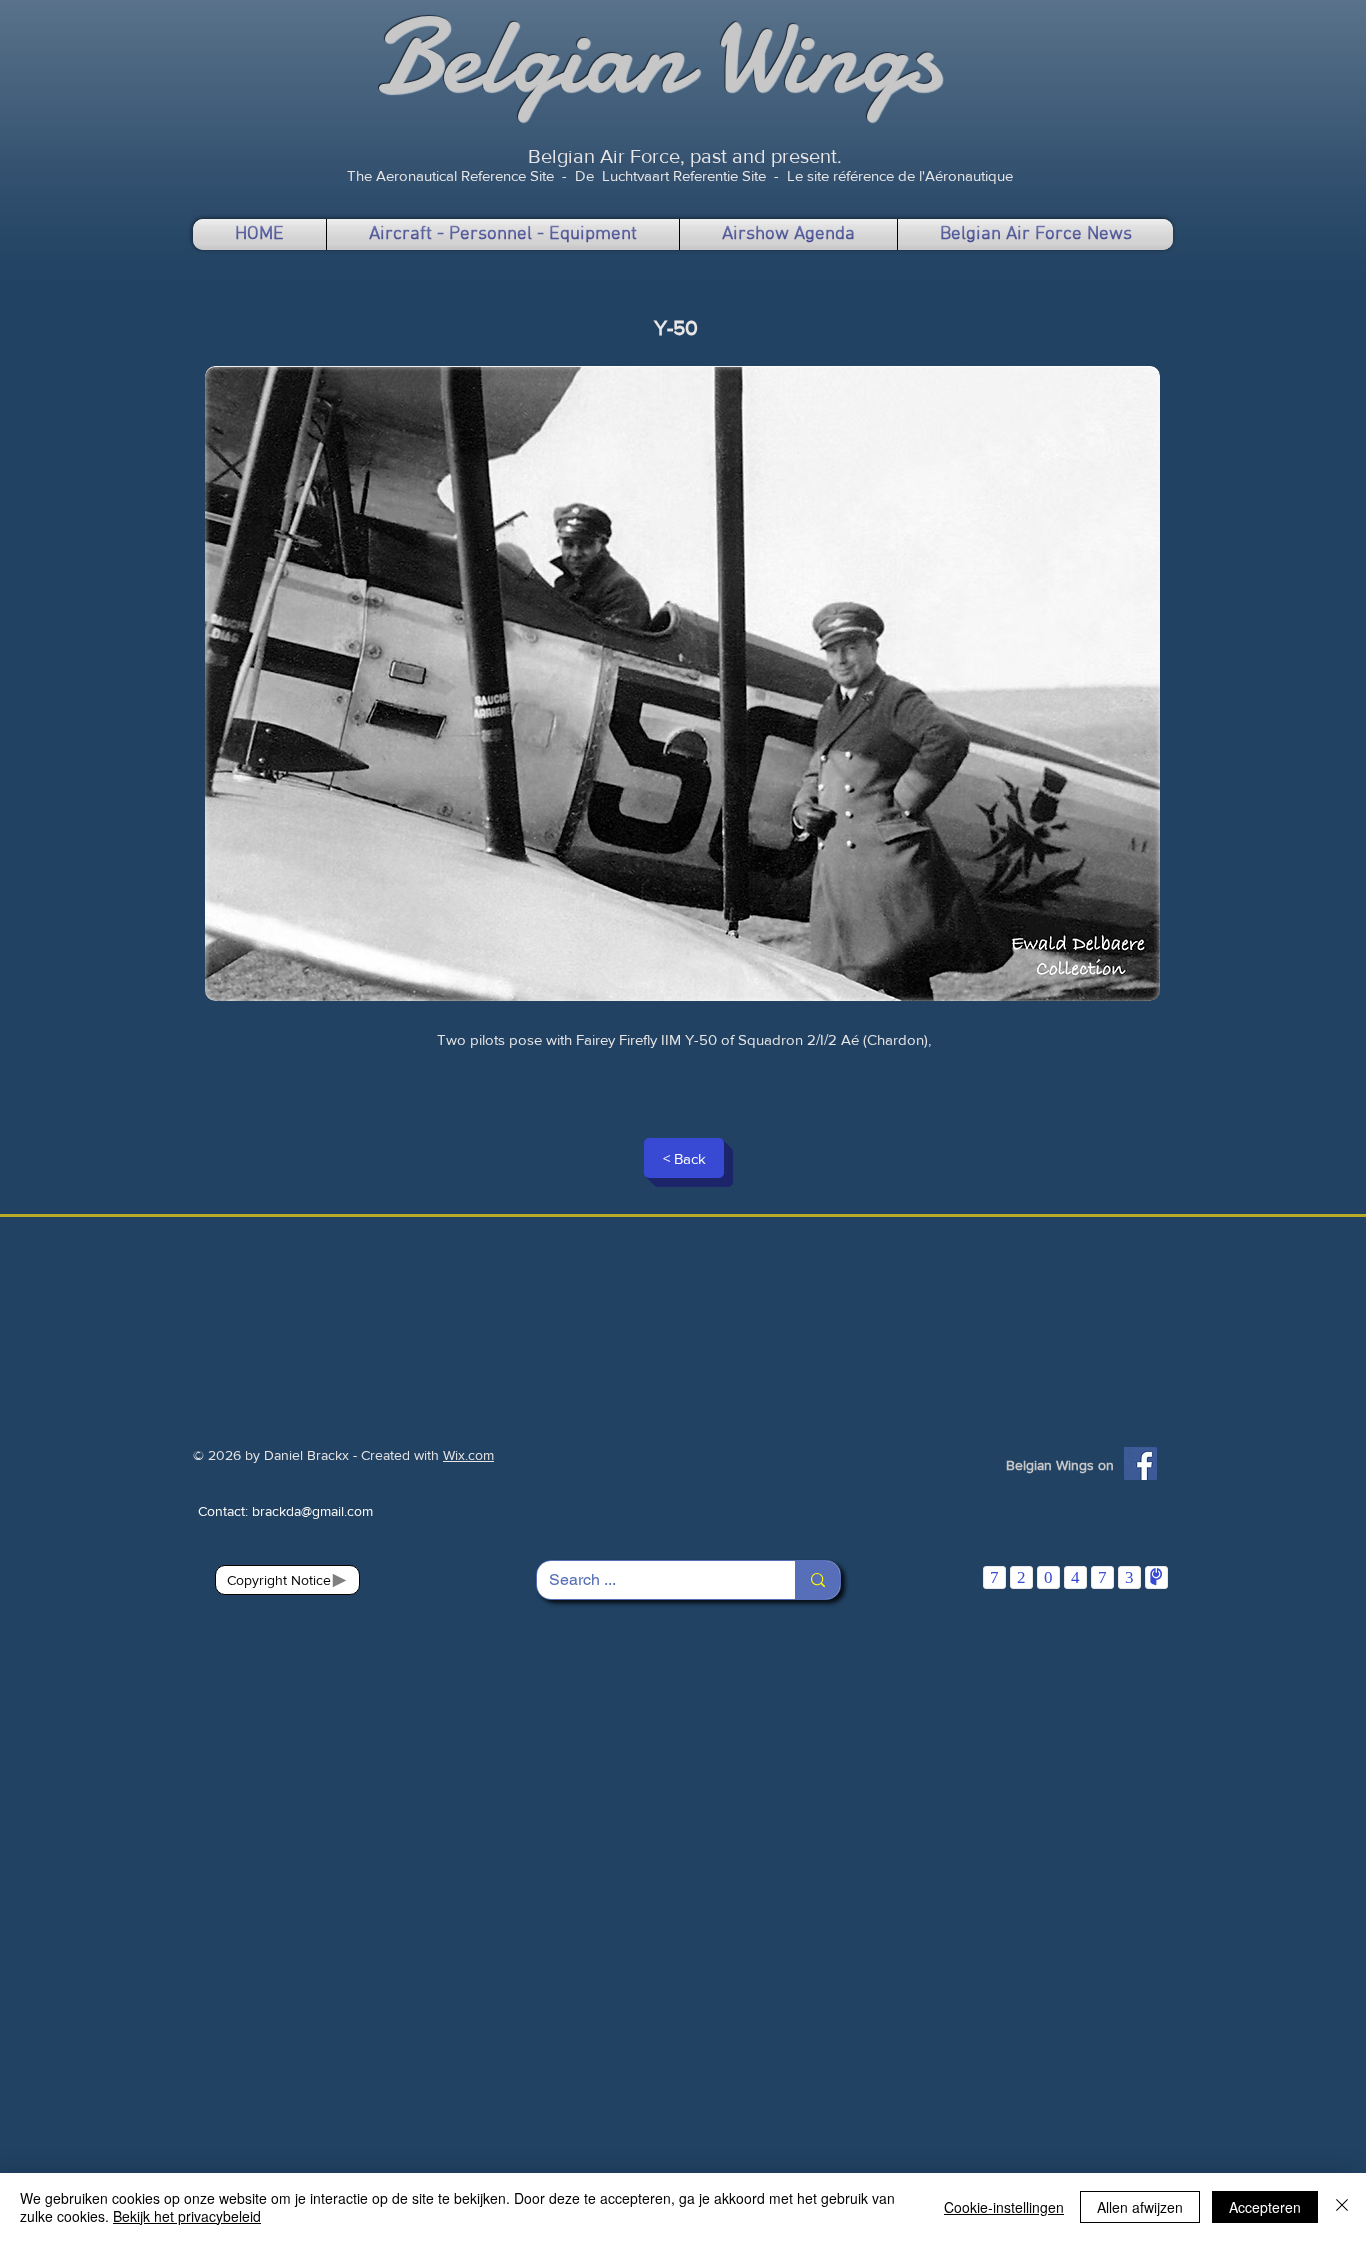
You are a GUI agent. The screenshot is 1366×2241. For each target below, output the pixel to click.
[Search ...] (817, 1580)
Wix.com (468, 1455)
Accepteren (1265, 2207)
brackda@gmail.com (312, 1511)
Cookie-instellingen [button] (1004, 2207)
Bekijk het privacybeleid (187, 2216)
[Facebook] (1140, 1463)
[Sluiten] (1342, 2207)
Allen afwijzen (1140, 2207)
